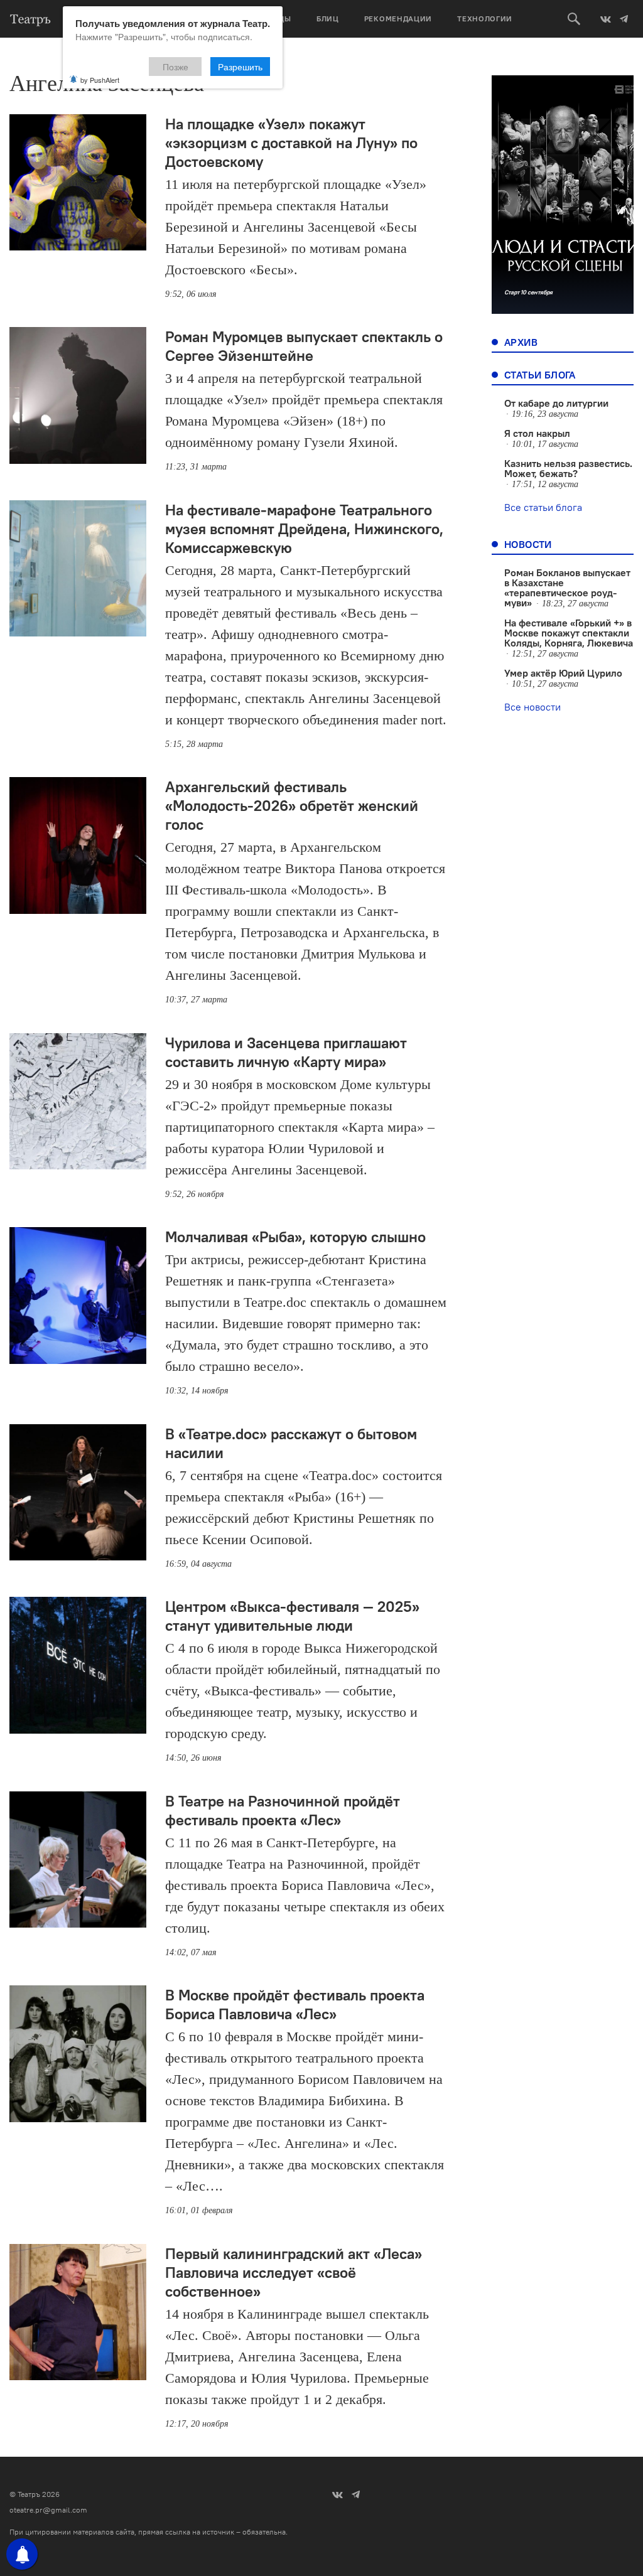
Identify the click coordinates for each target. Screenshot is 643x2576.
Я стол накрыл (537, 433)
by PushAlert (100, 80)
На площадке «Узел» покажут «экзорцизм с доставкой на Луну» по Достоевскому (291, 142)
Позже (176, 67)
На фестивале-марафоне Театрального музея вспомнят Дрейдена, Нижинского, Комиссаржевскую (304, 529)
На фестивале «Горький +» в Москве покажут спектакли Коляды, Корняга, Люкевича (569, 633)
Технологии (485, 19)
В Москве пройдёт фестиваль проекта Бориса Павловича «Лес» (295, 2004)
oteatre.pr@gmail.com (48, 2510)
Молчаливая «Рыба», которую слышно (295, 1237)
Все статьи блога (543, 507)
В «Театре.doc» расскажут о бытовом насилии (291, 1443)
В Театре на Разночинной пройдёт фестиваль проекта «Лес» (283, 1810)
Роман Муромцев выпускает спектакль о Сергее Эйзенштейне (304, 346)
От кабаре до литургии (556, 403)
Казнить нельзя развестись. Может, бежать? (568, 468)
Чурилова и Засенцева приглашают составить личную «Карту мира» (286, 1052)
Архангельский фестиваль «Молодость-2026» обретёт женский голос (292, 805)
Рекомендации (398, 19)
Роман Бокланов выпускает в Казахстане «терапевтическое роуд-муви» (567, 588)
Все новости (532, 707)
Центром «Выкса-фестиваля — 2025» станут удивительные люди (292, 1616)
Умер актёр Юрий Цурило (563, 673)
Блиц (328, 19)
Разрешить (240, 67)
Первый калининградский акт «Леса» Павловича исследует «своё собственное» (294, 2272)
